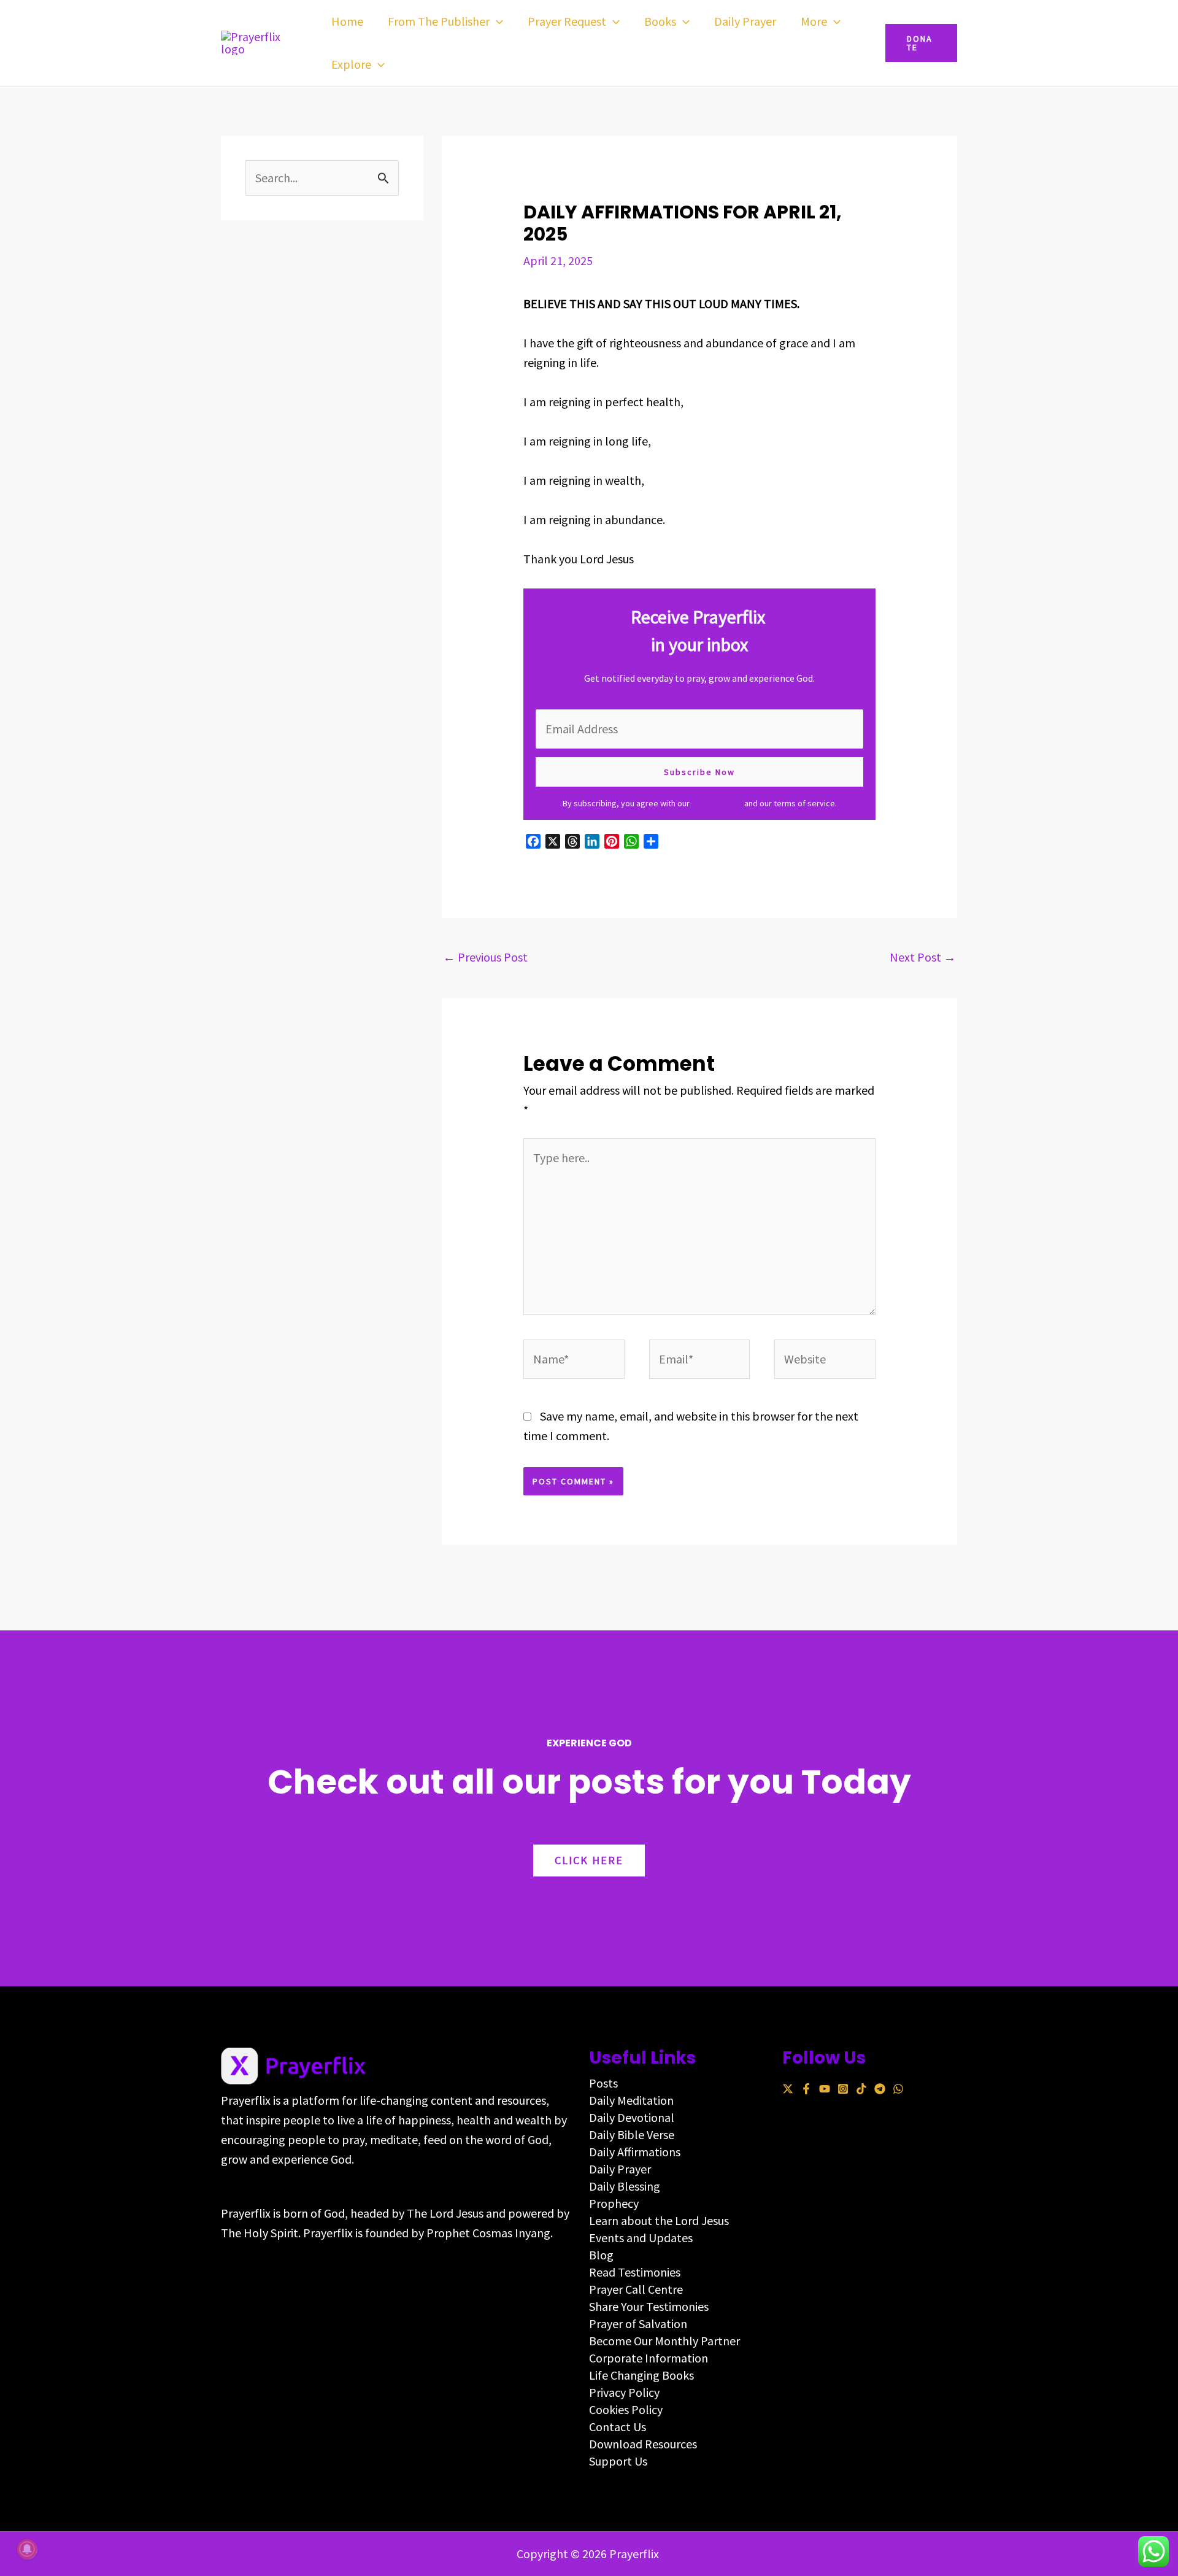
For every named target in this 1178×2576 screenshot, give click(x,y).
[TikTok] (861, 2089)
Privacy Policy (624, 2392)
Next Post (923, 957)
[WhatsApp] (898, 2089)
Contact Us (618, 2427)
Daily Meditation (631, 2100)
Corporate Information (649, 2358)
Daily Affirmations (635, 2152)
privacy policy (717, 803)
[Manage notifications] (27, 2549)
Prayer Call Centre (636, 2289)
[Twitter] (788, 2089)
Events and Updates (641, 2238)
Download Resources (643, 2444)
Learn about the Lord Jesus (659, 2220)
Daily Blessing (625, 2186)
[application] (496, 21)
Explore (351, 64)
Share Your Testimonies (649, 2306)
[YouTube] (825, 2089)
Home (347, 21)
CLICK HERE (589, 1860)
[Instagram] (843, 2089)
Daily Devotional (632, 2117)
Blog (601, 2255)
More (814, 21)
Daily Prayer (745, 21)
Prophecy (614, 2203)
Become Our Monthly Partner (664, 2341)
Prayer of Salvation (638, 2323)
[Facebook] (806, 2089)
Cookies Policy (626, 2409)
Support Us (618, 2461)
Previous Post (485, 957)
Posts (603, 2083)
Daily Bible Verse (632, 2134)
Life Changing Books (641, 2375)
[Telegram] (880, 2089)
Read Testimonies (635, 2272)
